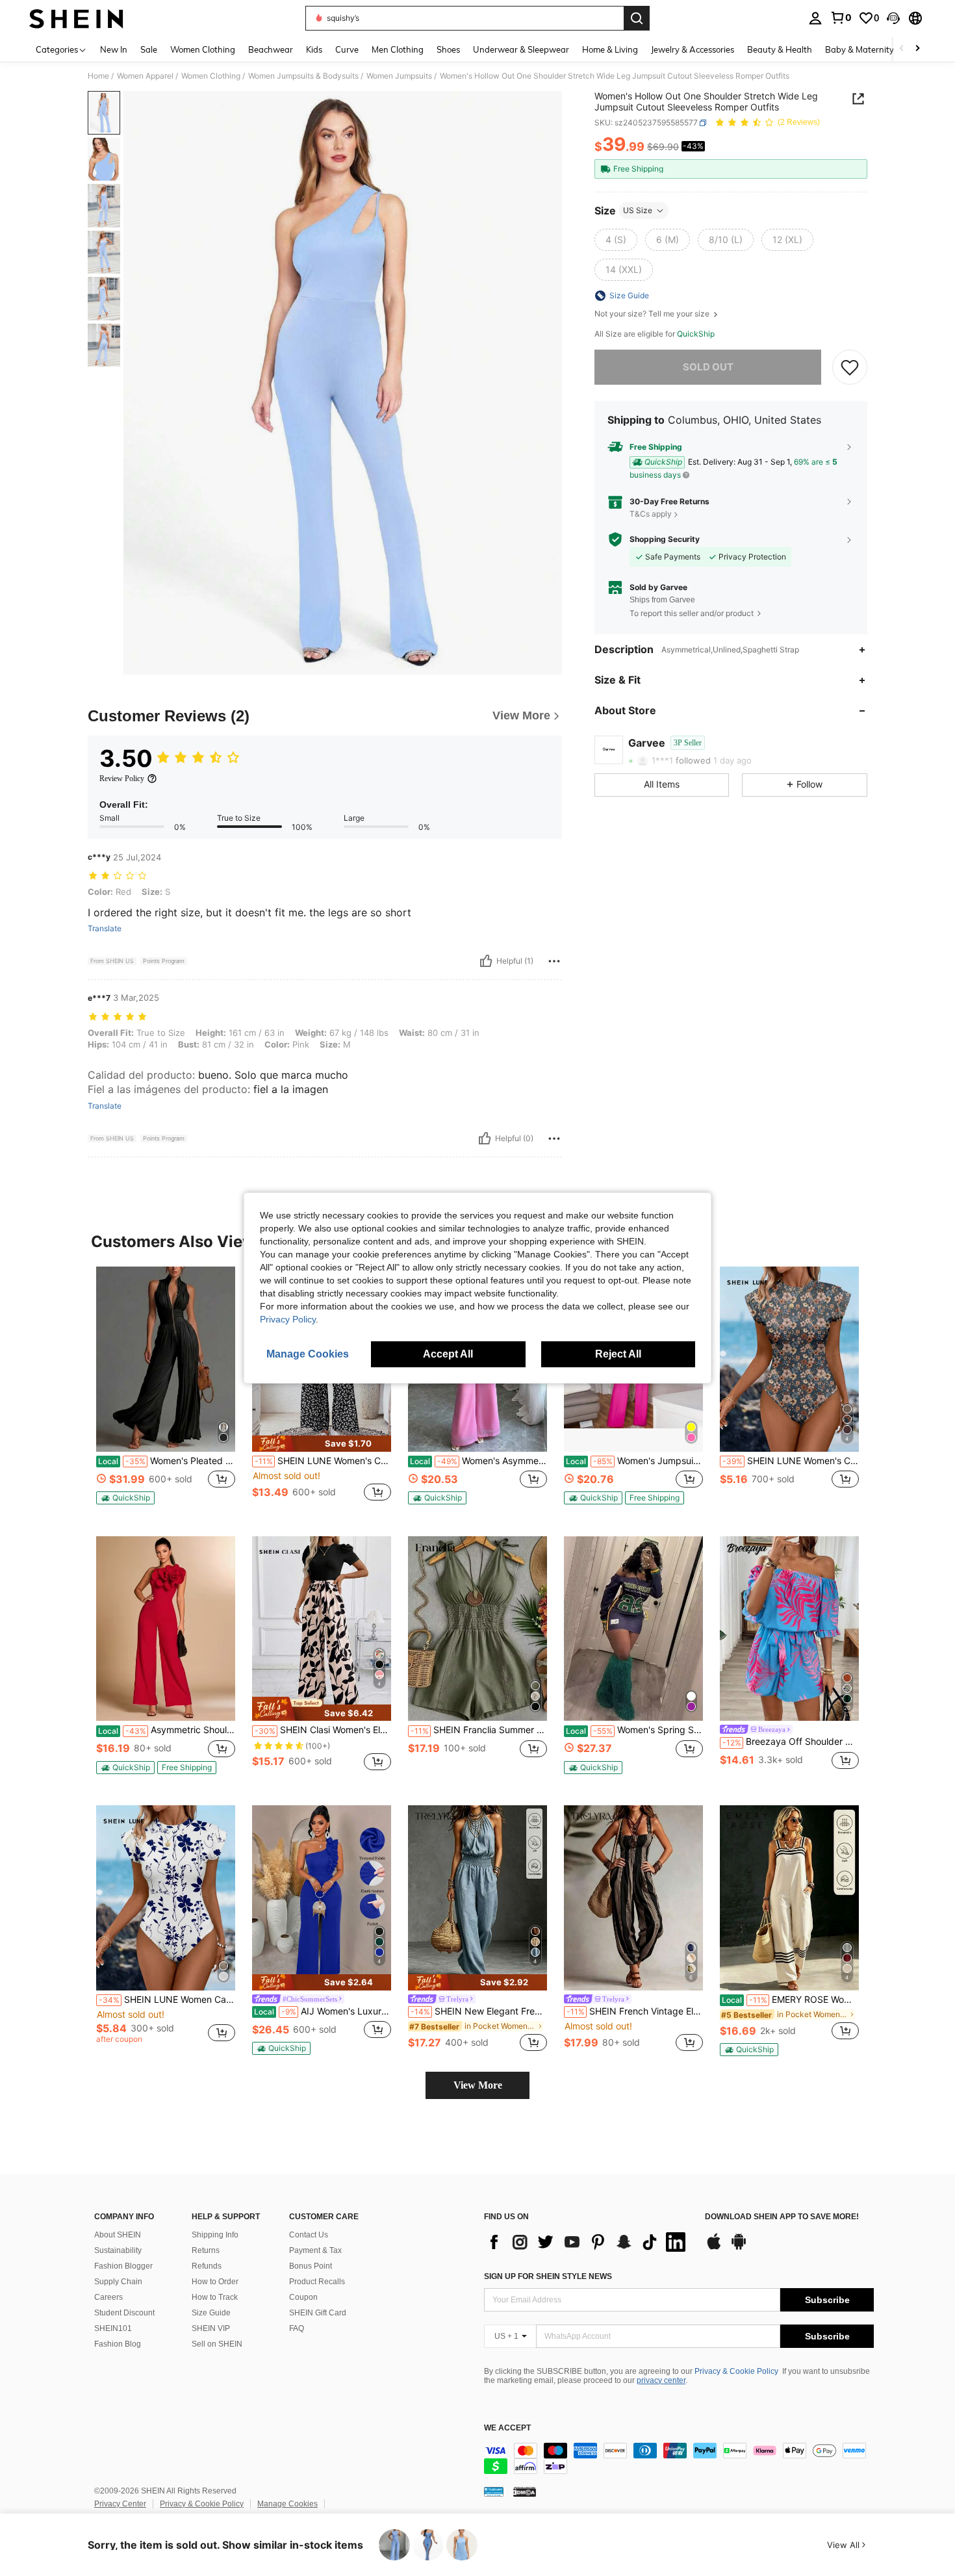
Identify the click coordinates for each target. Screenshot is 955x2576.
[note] (125, 1498)
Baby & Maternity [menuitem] (860, 49)
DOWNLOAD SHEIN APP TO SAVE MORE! (782, 2217)
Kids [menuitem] (314, 49)
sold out (708, 367)
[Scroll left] (902, 49)
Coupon (303, 2297)
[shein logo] (76, 18)
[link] (841, 18)
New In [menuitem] (114, 49)
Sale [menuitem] (149, 49)
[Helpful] (486, 961)
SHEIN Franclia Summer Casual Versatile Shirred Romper (479, 1730)
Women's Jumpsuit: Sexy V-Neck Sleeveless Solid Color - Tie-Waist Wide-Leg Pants (634, 1461)
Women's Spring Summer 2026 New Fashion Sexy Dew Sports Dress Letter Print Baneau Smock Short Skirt (634, 1730)
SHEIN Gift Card (318, 2313)
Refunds (207, 2266)
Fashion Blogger (123, 2266)
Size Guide (211, 2313)
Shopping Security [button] (665, 539)
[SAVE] (850, 367)
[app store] (714, 2248)
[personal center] (815, 18)
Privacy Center (120, 2504)
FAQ (297, 2328)
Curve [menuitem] (347, 49)
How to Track (215, 2297)
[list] (588, 2242)
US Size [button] (638, 210)
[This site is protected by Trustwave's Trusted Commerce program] (494, 2492)
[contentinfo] (679, 2458)
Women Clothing (211, 76)
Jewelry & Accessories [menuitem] (693, 49)
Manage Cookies (287, 2504)
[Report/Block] (554, 961)
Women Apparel (145, 76)
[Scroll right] (917, 49)
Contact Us (309, 2235)
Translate (105, 929)
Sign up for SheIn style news (548, 2276)
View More (478, 2085)
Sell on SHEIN (217, 2344)
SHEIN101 (113, 2328)
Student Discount (124, 2313)
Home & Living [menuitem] (610, 49)
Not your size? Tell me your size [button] (653, 314)
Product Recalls (317, 2282)
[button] (893, 18)
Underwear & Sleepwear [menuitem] (521, 49)
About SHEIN (118, 2235)
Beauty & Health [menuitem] (780, 49)
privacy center (661, 2380)
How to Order (215, 2282)
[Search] (637, 18)
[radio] (616, 240)
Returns (206, 2250)
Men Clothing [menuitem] (398, 49)
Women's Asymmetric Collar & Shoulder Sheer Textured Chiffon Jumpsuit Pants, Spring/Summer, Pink (478, 1461)
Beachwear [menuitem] (271, 49)
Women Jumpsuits (399, 76)
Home (98, 76)
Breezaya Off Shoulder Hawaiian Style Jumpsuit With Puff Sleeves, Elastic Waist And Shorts (791, 1742)
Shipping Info (215, 2235)
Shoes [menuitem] (448, 49)
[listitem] (166, 1391)
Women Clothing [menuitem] (203, 49)
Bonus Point (311, 2266)
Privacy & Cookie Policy (736, 2371)
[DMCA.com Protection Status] (525, 2492)
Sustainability (118, 2250)
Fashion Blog (118, 2344)
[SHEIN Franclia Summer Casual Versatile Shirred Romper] (478, 1629)
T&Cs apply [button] (651, 514)
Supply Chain (118, 2282)
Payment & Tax (315, 2250)
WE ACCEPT (507, 2428)
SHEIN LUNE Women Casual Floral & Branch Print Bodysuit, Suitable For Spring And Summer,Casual (167, 2000)
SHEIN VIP (211, 2328)
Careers (108, 2297)
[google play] (739, 2248)
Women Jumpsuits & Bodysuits (303, 76)
